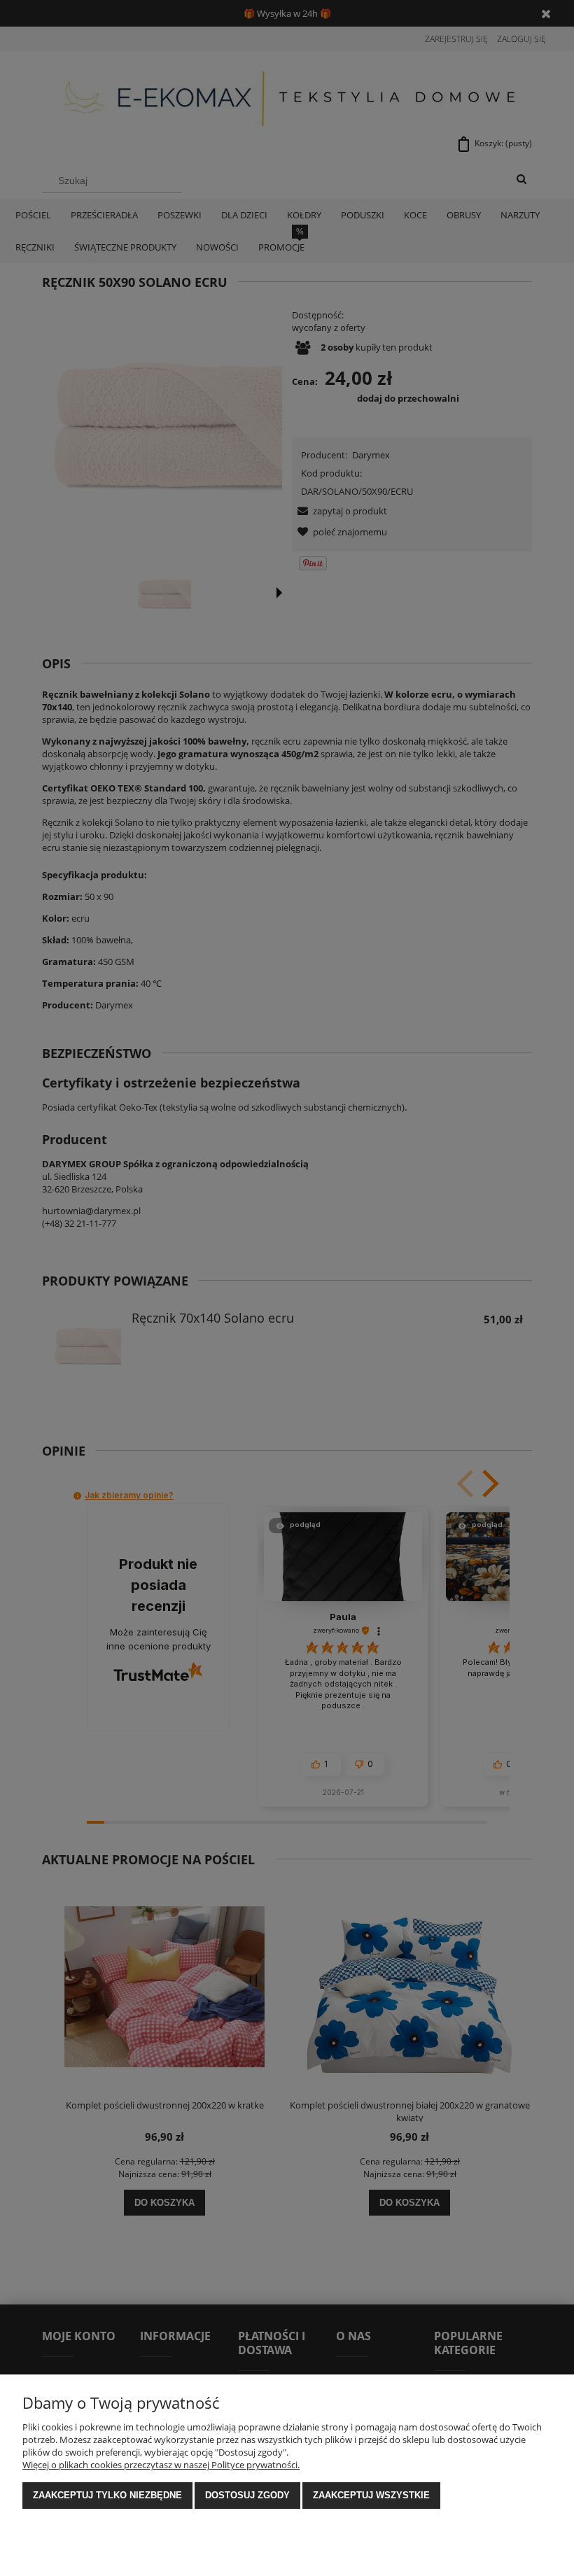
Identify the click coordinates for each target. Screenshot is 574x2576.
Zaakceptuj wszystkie (371, 2495)
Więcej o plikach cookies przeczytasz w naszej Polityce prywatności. (161, 2465)
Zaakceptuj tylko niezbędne (107, 2495)
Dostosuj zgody (247, 2495)
